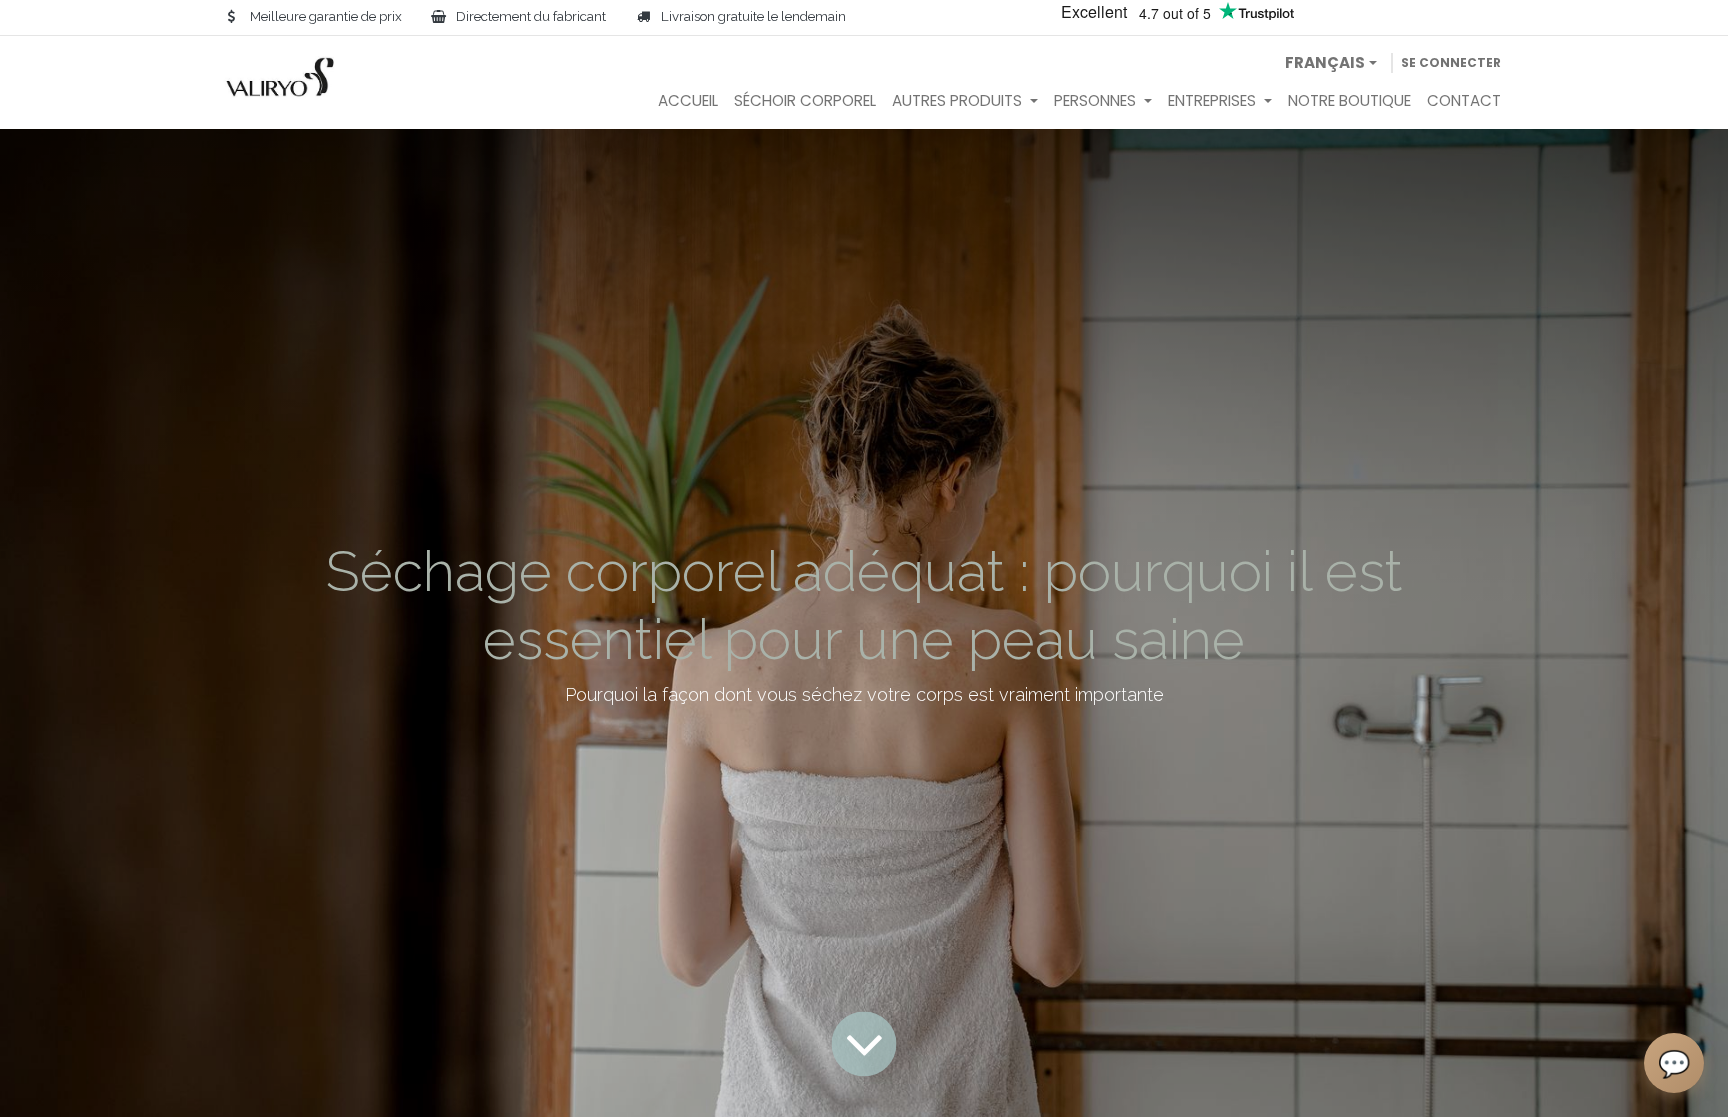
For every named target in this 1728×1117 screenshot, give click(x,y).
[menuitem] (688, 101)
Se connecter (1451, 62)
